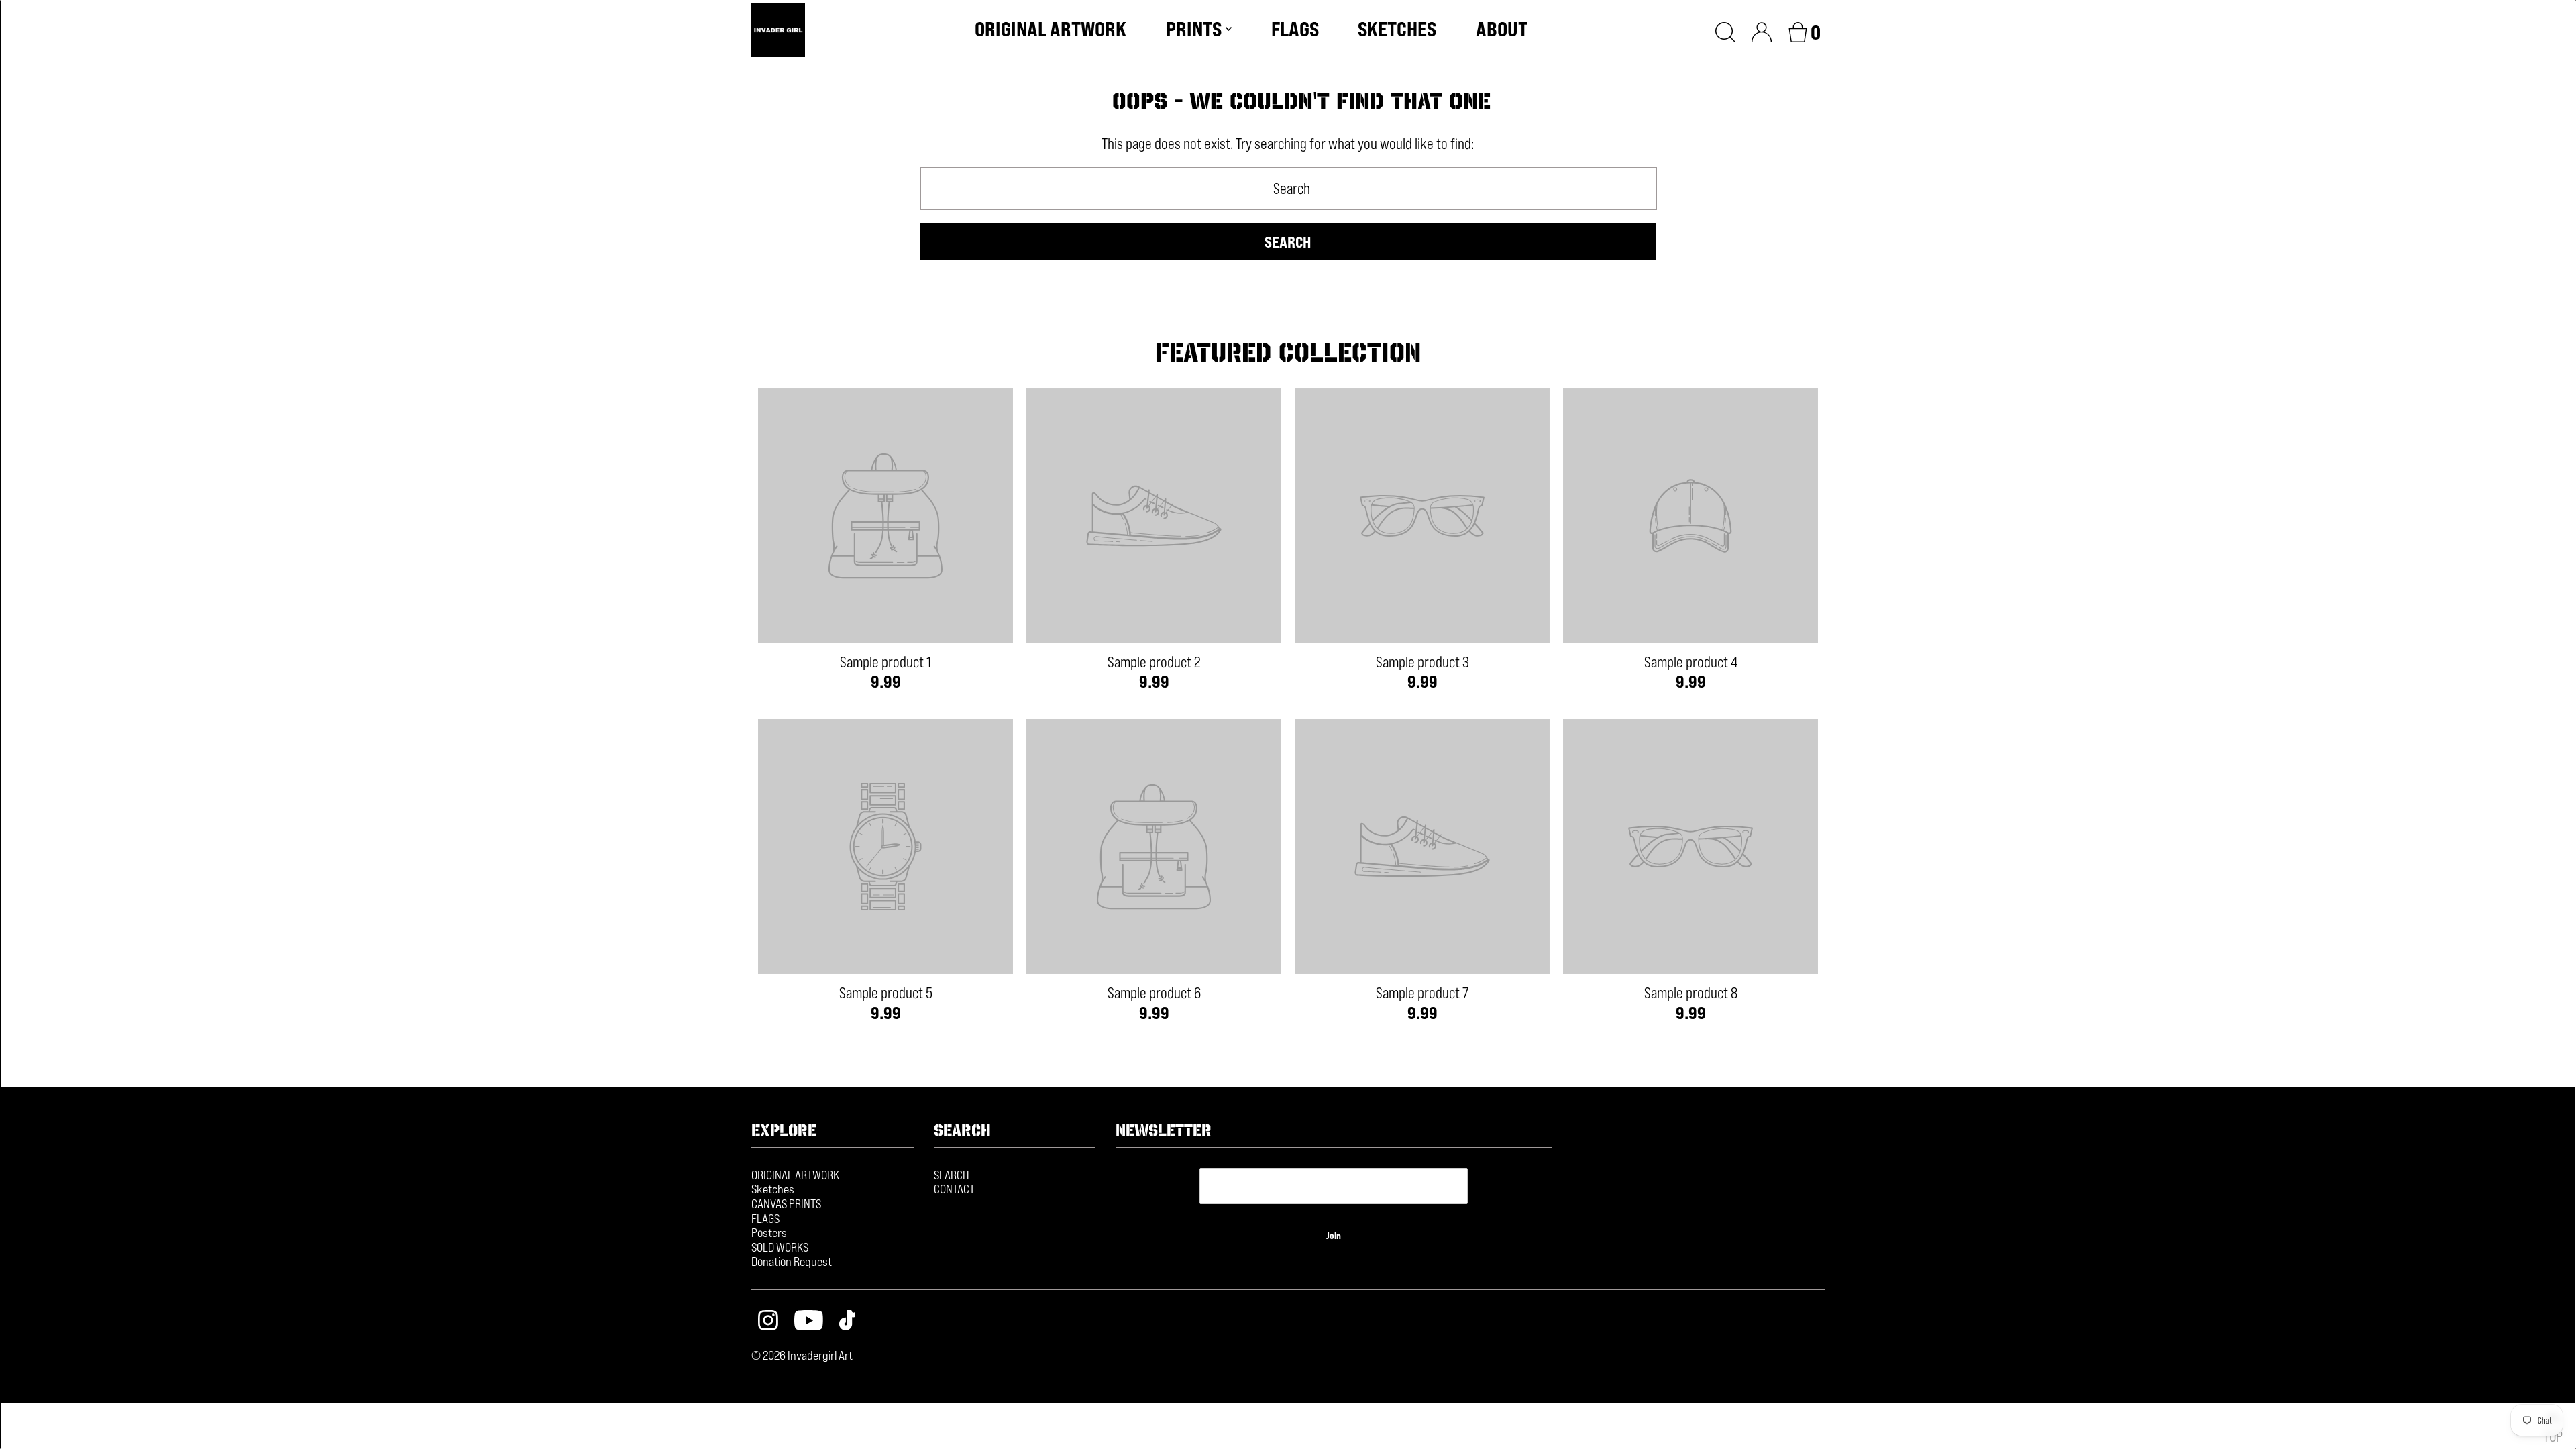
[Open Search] (1725, 30)
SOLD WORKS (780, 1247)
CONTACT (954, 1189)
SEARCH (952, 1175)
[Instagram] (768, 1322)
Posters (769, 1232)
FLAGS (765, 1218)
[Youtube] (809, 1322)
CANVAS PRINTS (786, 1203)
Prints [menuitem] (1194, 29)
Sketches (773, 1189)
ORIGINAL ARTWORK (795, 1175)
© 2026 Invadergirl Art (802, 1355)
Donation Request (792, 1261)
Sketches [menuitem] (1397, 29)
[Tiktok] (847, 1322)
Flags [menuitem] (1295, 29)
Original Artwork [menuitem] (1051, 29)
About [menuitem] (1502, 29)
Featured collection (1288, 352)
